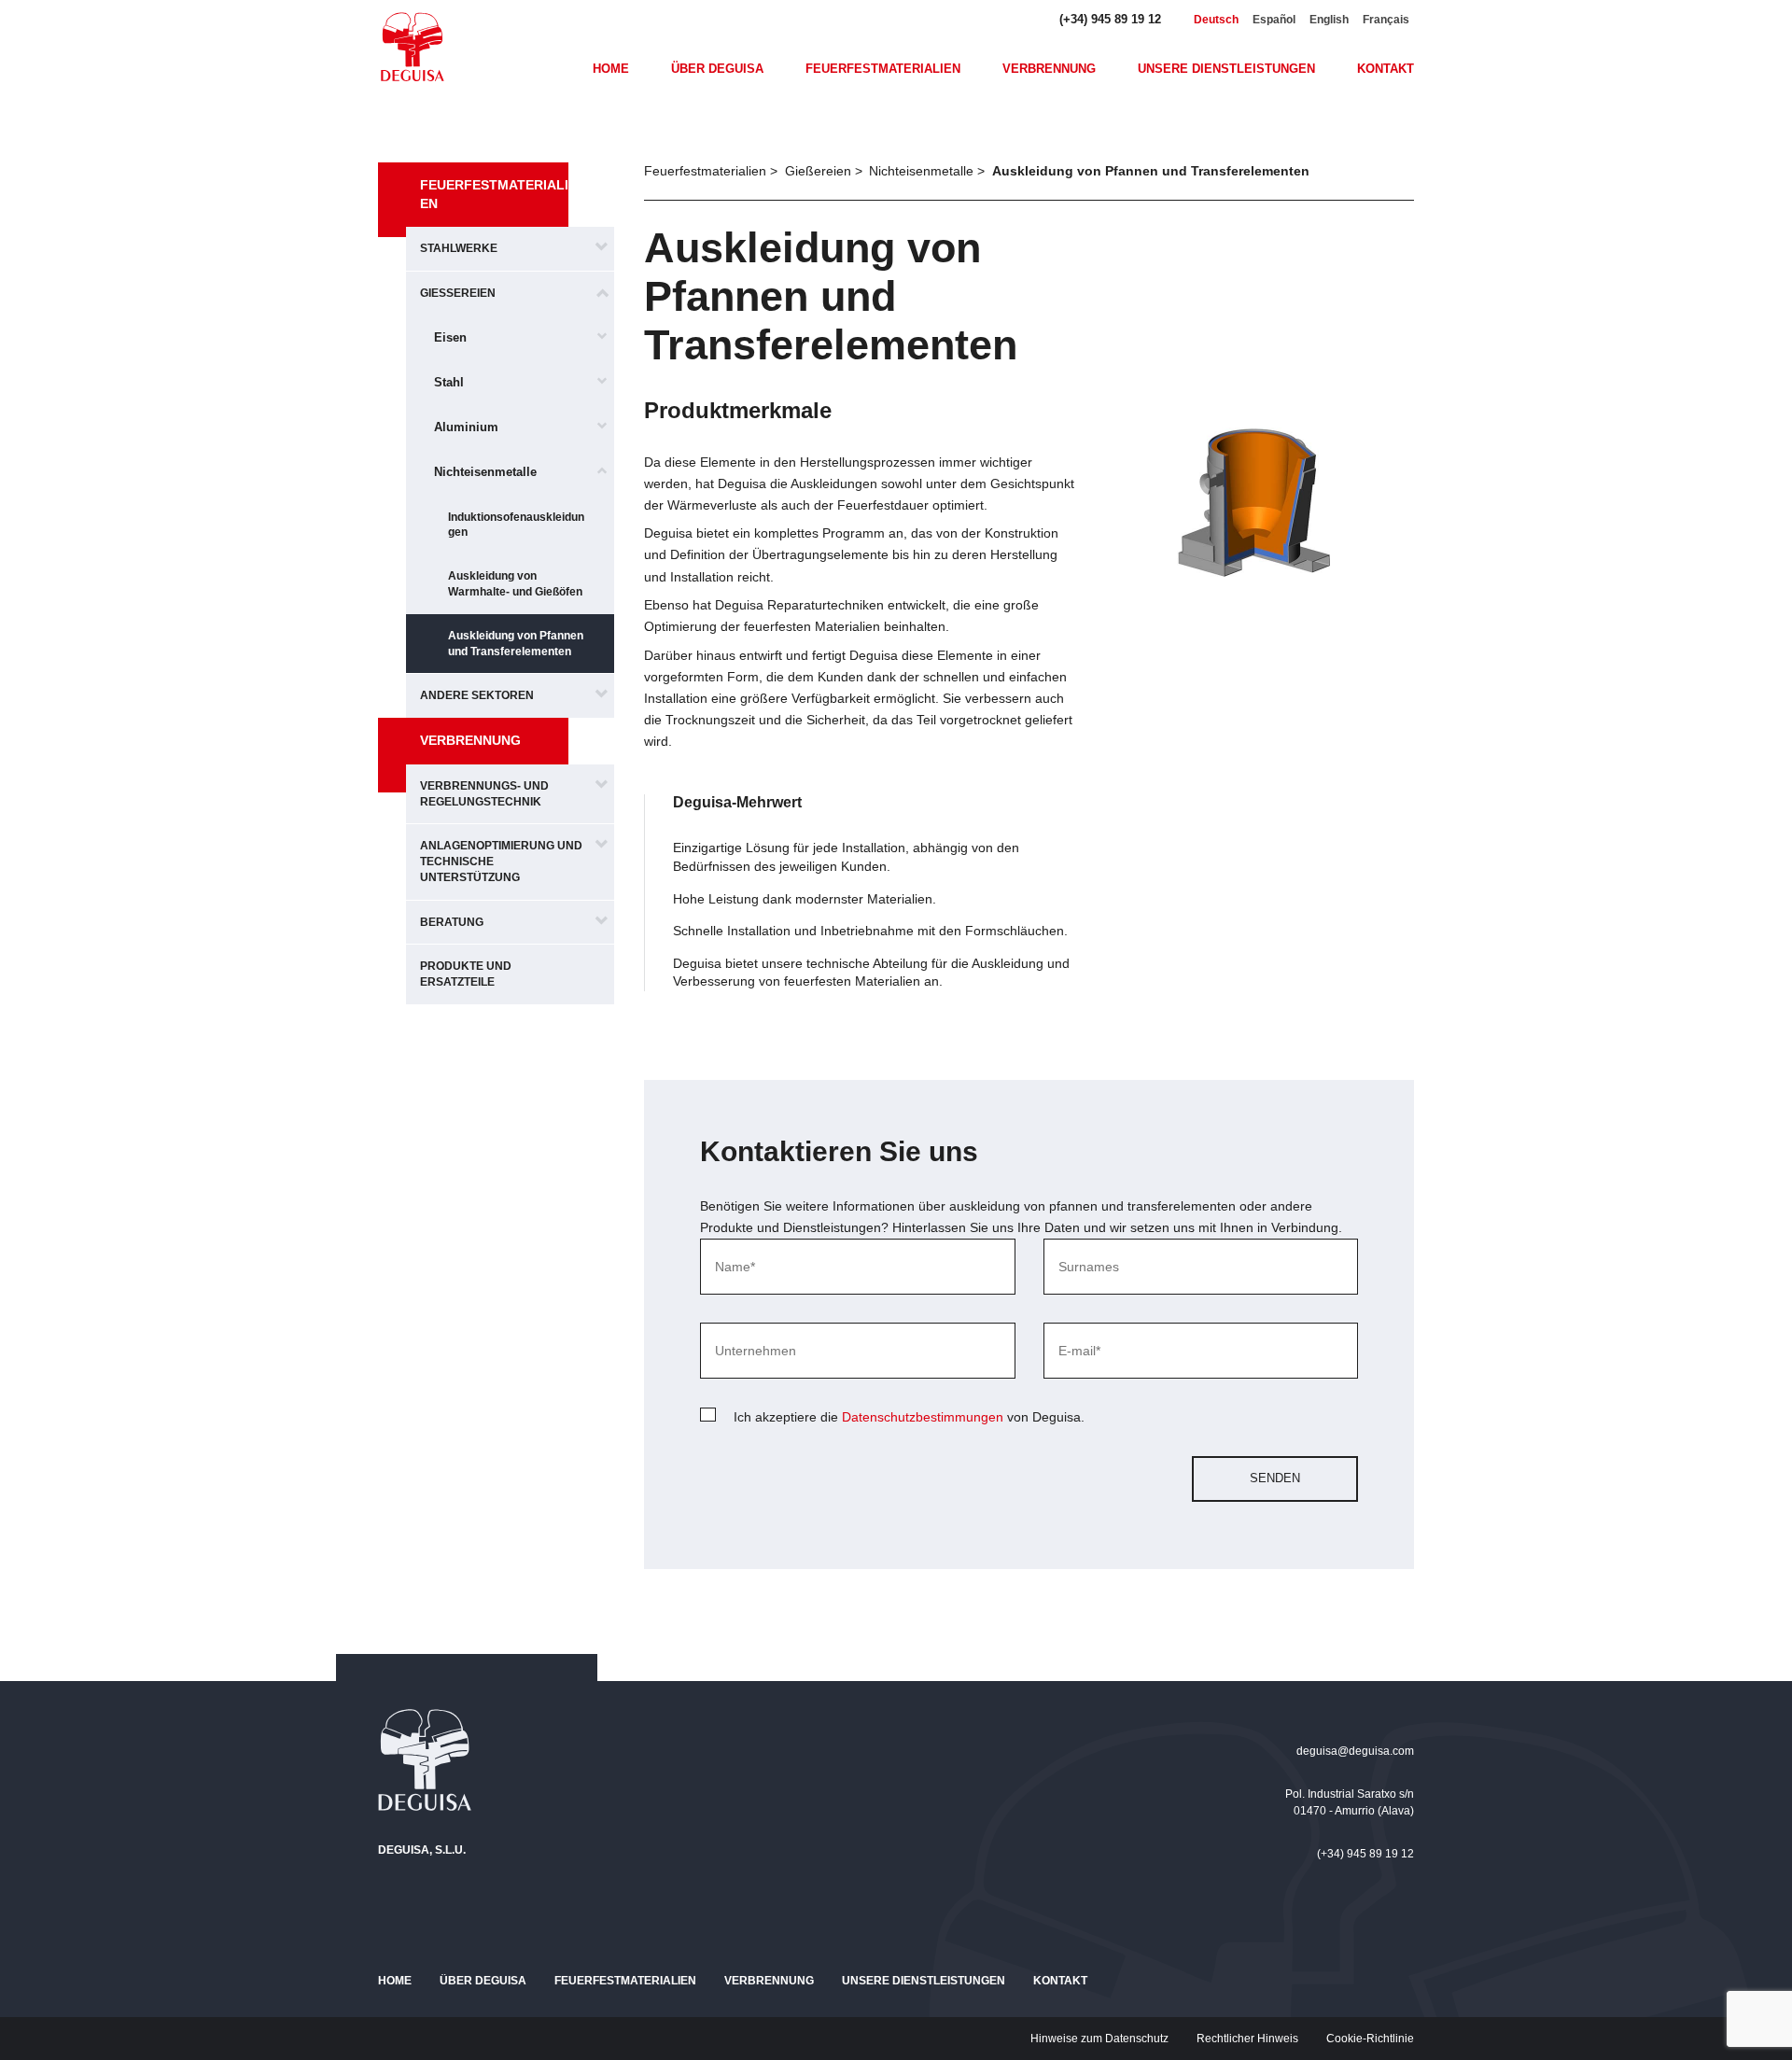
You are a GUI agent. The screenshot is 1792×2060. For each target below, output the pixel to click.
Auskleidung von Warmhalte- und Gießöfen (515, 584)
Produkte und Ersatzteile (466, 974)
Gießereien (458, 293)
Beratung (452, 922)
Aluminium (466, 427)
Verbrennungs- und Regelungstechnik (484, 794)
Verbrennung (1049, 69)
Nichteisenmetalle (485, 472)
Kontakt (1386, 69)
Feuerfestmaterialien (883, 69)
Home (611, 69)
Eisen (450, 337)
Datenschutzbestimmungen (923, 1417)
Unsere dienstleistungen (1226, 69)
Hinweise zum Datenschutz (1099, 2039)
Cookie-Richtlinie (1370, 2039)
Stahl (449, 382)
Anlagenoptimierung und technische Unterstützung (501, 862)
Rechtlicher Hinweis (1247, 2039)
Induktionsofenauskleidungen (516, 525)
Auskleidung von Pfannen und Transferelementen (516, 644)
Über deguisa (717, 69)
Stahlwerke (459, 248)
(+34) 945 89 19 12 (1110, 19)
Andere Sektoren (477, 695)
